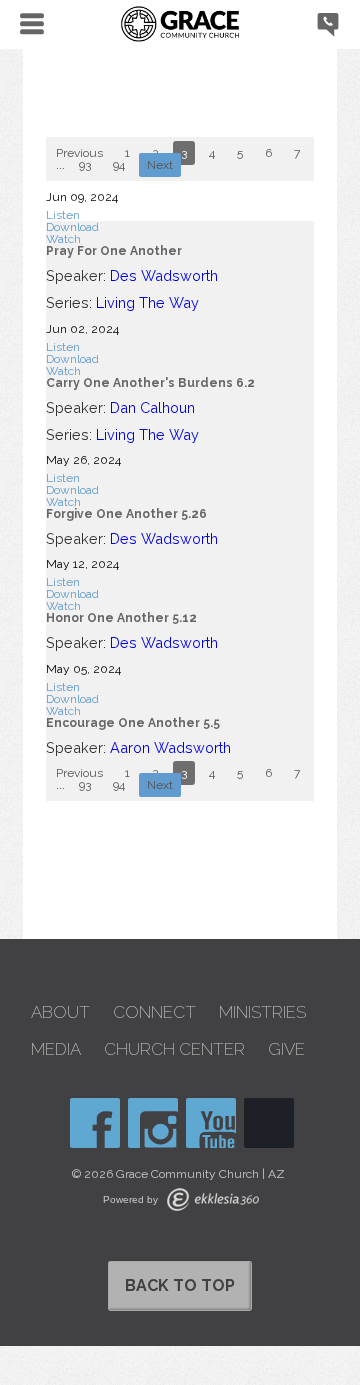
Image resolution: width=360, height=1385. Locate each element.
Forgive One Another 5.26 (126, 514)
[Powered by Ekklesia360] (213, 1199)
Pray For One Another (114, 251)
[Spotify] (269, 1123)
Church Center (174, 1049)
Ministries (262, 1012)
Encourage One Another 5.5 (133, 723)
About (60, 1012)
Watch (63, 239)
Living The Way (147, 302)
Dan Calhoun (152, 407)
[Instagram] (153, 1123)
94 (119, 165)
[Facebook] (95, 1123)
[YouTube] (211, 1123)
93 (85, 165)
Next (160, 165)
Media (56, 1049)
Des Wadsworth (164, 275)
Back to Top (180, 1285)
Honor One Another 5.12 (121, 618)
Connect (154, 1012)
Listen (63, 215)
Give (286, 1049)
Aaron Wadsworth (170, 747)
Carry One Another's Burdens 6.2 (150, 383)
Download (72, 227)
